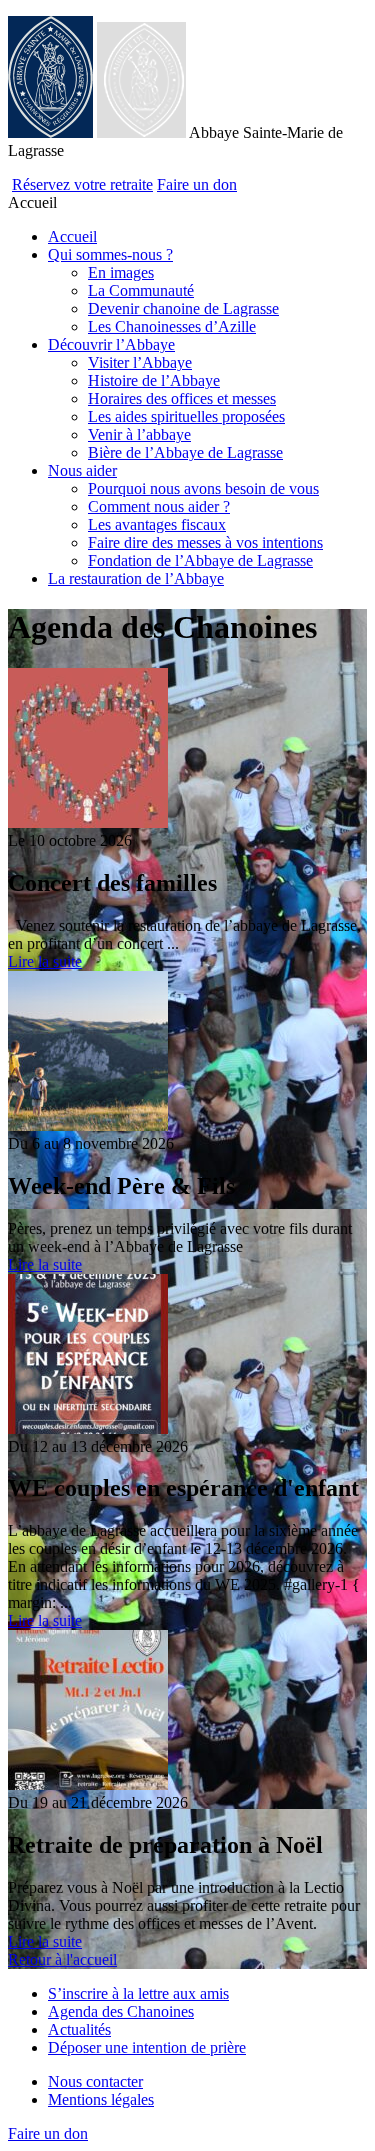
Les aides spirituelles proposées (186, 416)
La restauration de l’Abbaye (136, 578)
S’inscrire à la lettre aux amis (138, 1993)
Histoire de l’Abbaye (154, 380)
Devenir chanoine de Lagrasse (183, 308)
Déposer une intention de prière (147, 2047)
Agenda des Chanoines (121, 2011)
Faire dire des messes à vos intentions (205, 542)
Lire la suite (45, 961)
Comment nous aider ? (159, 506)
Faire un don (197, 184)
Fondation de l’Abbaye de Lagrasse (200, 560)
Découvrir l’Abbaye (111, 344)
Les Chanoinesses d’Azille (172, 326)
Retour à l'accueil (62, 1959)
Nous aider (82, 470)
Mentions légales (101, 2099)
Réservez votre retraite (82, 184)
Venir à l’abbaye (139, 434)
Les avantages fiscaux (157, 524)
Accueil (72, 236)
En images (121, 272)
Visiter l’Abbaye (140, 362)
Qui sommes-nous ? (110, 254)
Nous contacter (95, 2081)
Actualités (79, 2029)
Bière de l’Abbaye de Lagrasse (185, 452)
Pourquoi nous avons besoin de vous (203, 488)
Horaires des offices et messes (182, 398)
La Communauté (141, 290)
